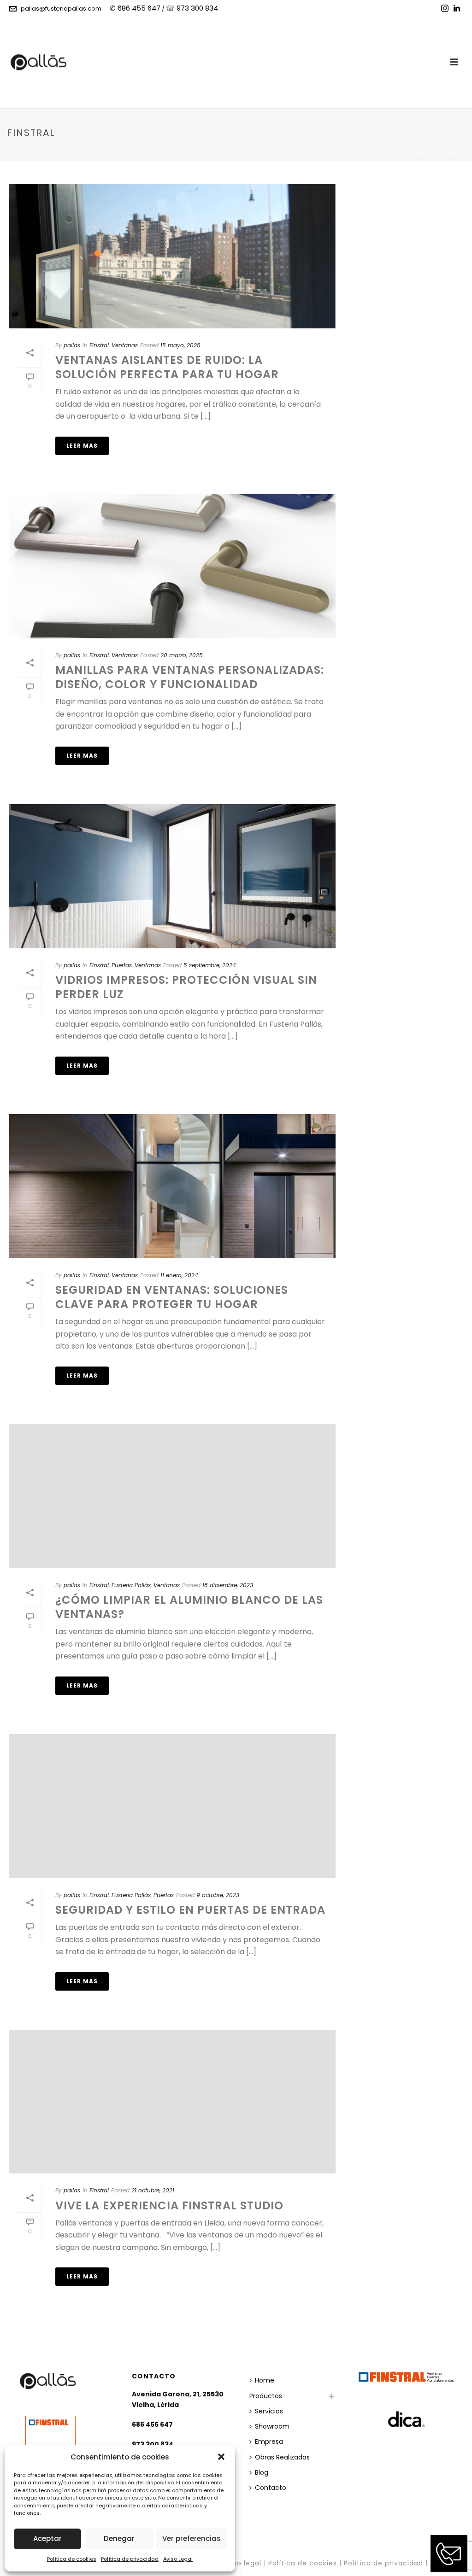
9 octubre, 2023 (218, 1895)
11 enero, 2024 (179, 1275)
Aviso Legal (178, 2559)
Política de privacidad (130, 2559)
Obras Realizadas (282, 2457)
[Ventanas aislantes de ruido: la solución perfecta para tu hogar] (172, 256)
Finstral (444, 152)
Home (416, 152)
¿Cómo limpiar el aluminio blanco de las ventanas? (189, 1607)
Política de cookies (72, 2559)
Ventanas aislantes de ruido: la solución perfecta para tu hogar (167, 367)
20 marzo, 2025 (182, 655)
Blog (262, 2472)
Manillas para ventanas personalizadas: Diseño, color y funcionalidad (190, 677)
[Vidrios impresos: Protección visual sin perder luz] (172, 876)
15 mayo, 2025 (180, 345)
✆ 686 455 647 (135, 8)
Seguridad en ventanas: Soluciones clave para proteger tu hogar (172, 1297)
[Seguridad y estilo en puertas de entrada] (172, 1806)
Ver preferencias (192, 2538)
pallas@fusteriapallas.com (61, 9)
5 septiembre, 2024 (210, 965)
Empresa (269, 2442)
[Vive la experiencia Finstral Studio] (172, 2102)
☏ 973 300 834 (192, 8)
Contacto (271, 2488)
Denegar (119, 2538)
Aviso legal (242, 2563)
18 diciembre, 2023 (228, 1585)
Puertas (122, 965)
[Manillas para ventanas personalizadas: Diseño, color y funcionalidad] (172, 566)
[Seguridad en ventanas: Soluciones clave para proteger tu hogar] (172, 1186)
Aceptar (47, 2538)
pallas (72, 345)
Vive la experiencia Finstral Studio (169, 2205)
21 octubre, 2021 (153, 2190)
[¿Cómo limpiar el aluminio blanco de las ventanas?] (172, 1496)
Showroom (272, 2426)
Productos (266, 2396)
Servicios (269, 2411)
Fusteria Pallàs (131, 1585)
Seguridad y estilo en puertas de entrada (190, 1910)
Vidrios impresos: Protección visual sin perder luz (186, 987)
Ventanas (125, 345)
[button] (221, 2457)
